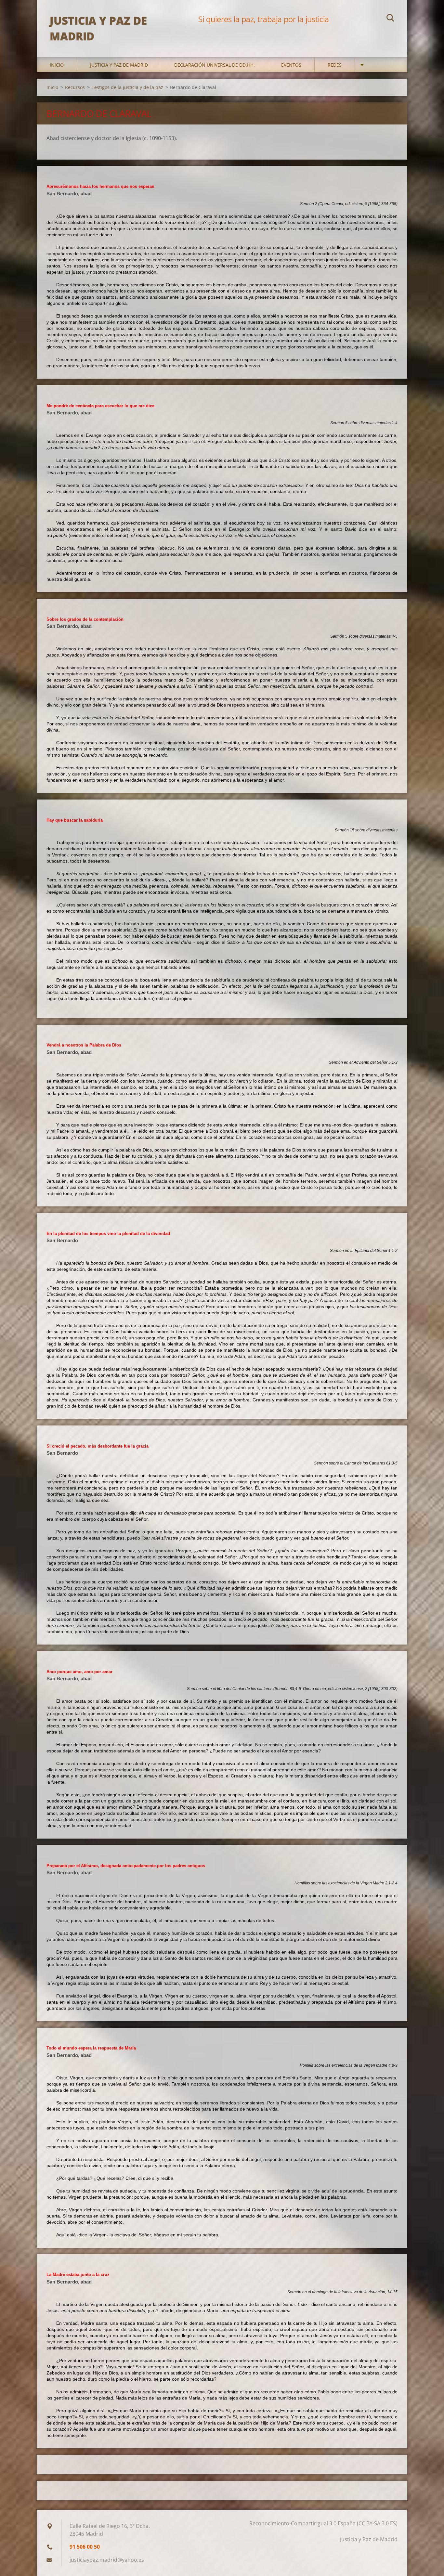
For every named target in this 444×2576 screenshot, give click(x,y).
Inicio (57, 65)
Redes (335, 65)
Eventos (291, 65)
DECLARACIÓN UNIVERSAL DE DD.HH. (215, 65)
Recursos (75, 87)
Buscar (390, 19)
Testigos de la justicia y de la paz (127, 87)
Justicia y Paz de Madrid (119, 65)
